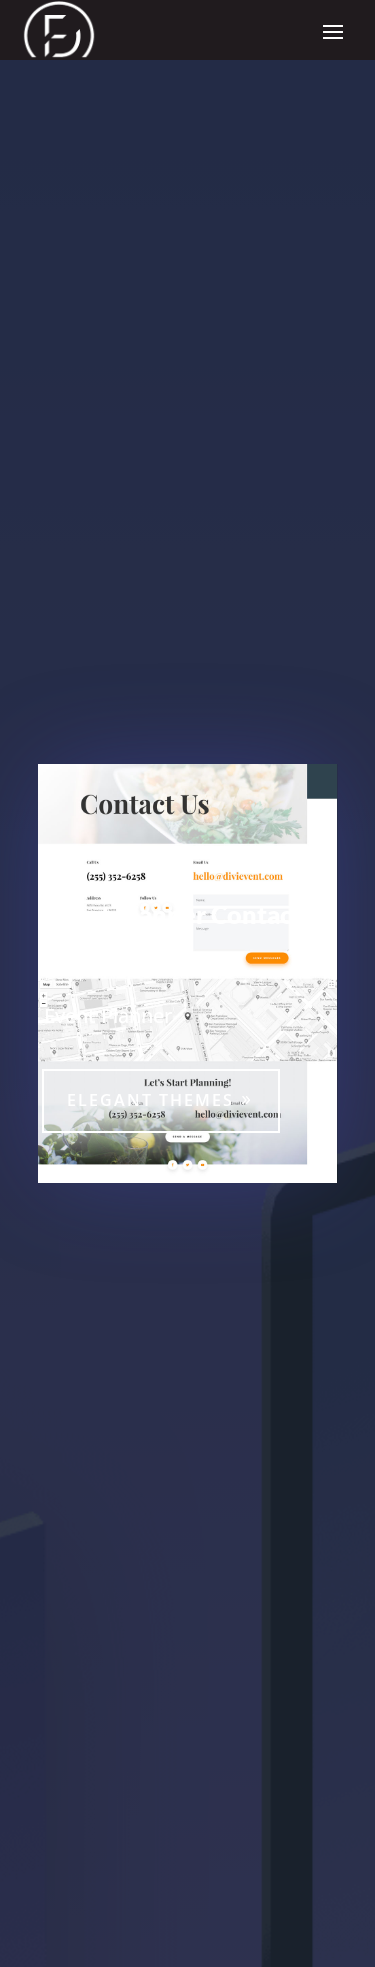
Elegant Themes (150, 1100)
